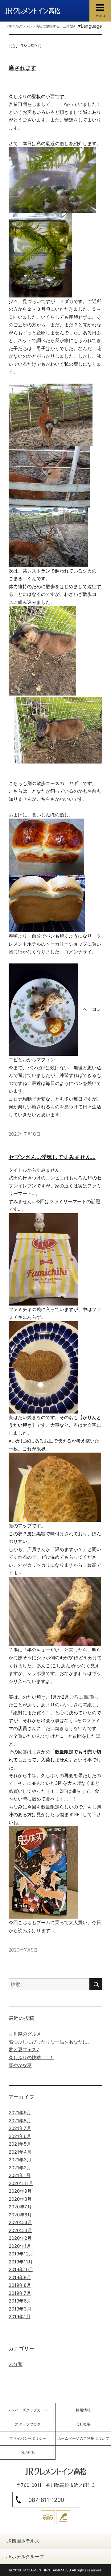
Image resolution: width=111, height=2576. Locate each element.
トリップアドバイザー (48, 2517)
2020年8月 (20, 2199)
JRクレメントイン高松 (32, 11)
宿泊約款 (28, 2452)
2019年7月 (20, 2293)
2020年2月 (20, 2238)
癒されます (23, 68)
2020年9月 (20, 2191)
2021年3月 (20, 2160)
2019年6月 (20, 2301)
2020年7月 (20, 2207)
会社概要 (83, 2424)
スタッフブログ (28, 2424)
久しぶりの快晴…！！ (31, 2058)
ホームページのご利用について (83, 2438)
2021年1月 (20, 2175)
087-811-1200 (46, 2500)
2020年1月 (20, 2246)
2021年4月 (20, 2152)
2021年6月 (20, 2136)
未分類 (16, 2364)
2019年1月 (20, 2317)
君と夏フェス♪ (24, 2050)
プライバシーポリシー (28, 2438)
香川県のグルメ (25, 2034)
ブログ (63, 2517)
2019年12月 (21, 2254)
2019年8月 (20, 2285)
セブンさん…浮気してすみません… (52, 1157)
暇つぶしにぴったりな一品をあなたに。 (50, 2042)
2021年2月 (20, 2168)
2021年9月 (20, 2113)
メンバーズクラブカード (28, 2410)
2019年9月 (20, 2277)
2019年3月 (20, 2309)
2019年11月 (21, 2262)
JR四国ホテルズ (23, 2541)
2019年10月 (21, 2269)
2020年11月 (21, 2183)
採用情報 (83, 2410)
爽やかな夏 (20, 2065)
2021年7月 (20, 2128)
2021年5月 (20, 2144)
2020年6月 (20, 2215)
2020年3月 (20, 2230)
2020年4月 (20, 2222)
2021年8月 (20, 2121)
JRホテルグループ (25, 2556)
